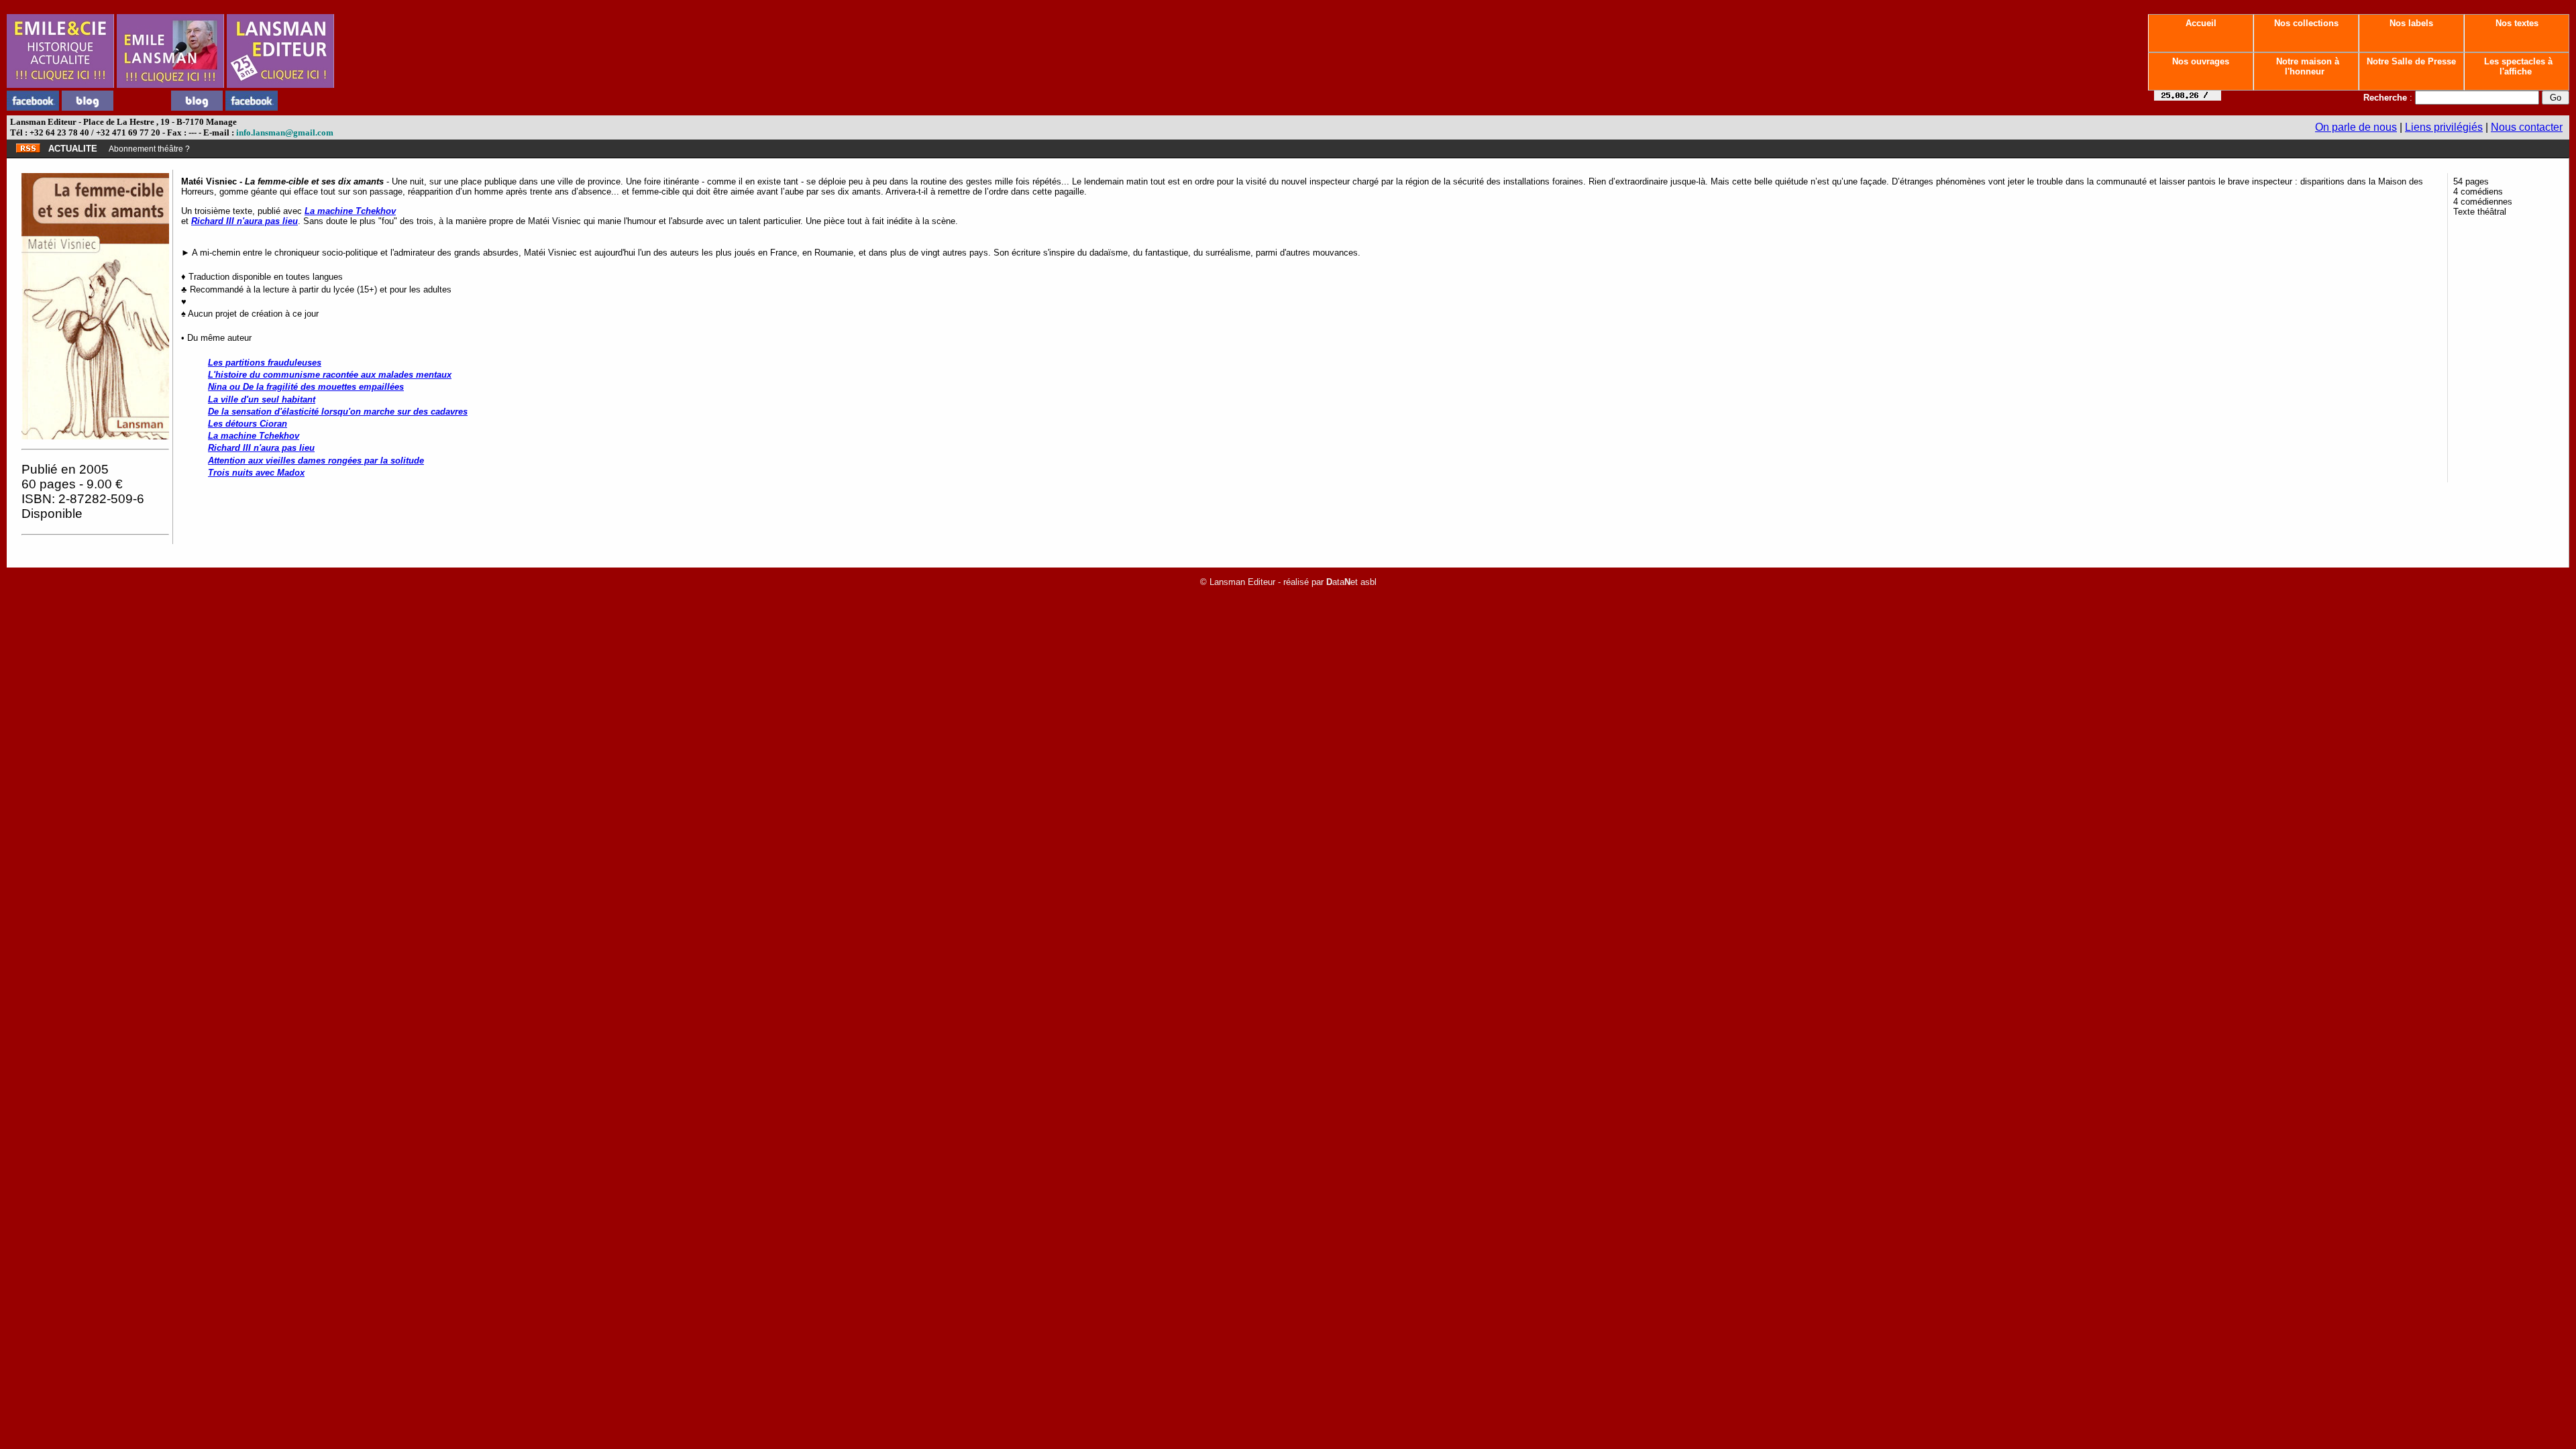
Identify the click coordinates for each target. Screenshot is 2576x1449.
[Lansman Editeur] (280, 84)
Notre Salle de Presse (2411, 61)
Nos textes (2517, 23)
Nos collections (2306, 23)
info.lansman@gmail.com (285, 132)
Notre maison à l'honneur (2306, 66)
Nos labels (2411, 23)
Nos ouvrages (2201, 61)
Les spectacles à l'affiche (2517, 66)
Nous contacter (2527, 127)
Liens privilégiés (2444, 127)
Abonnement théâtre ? (149, 149)
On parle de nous (2356, 127)
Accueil (2201, 23)
